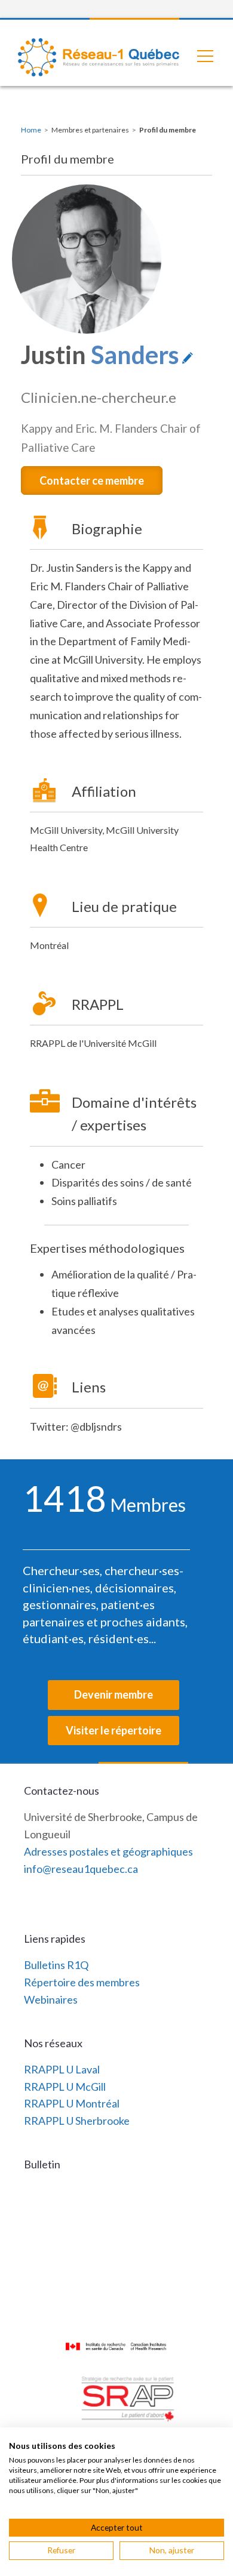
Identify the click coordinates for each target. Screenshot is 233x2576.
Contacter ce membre (92, 480)
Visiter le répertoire (114, 1730)
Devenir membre (114, 1694)
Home (31, 130)
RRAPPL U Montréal (72, 2103)
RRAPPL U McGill (65, 2087)
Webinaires (51, 1999)
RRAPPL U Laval (62, 2069)
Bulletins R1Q (56, 1965)
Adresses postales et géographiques (108, 1851)
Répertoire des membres (82, 1982)
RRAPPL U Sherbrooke (77, 2121)
